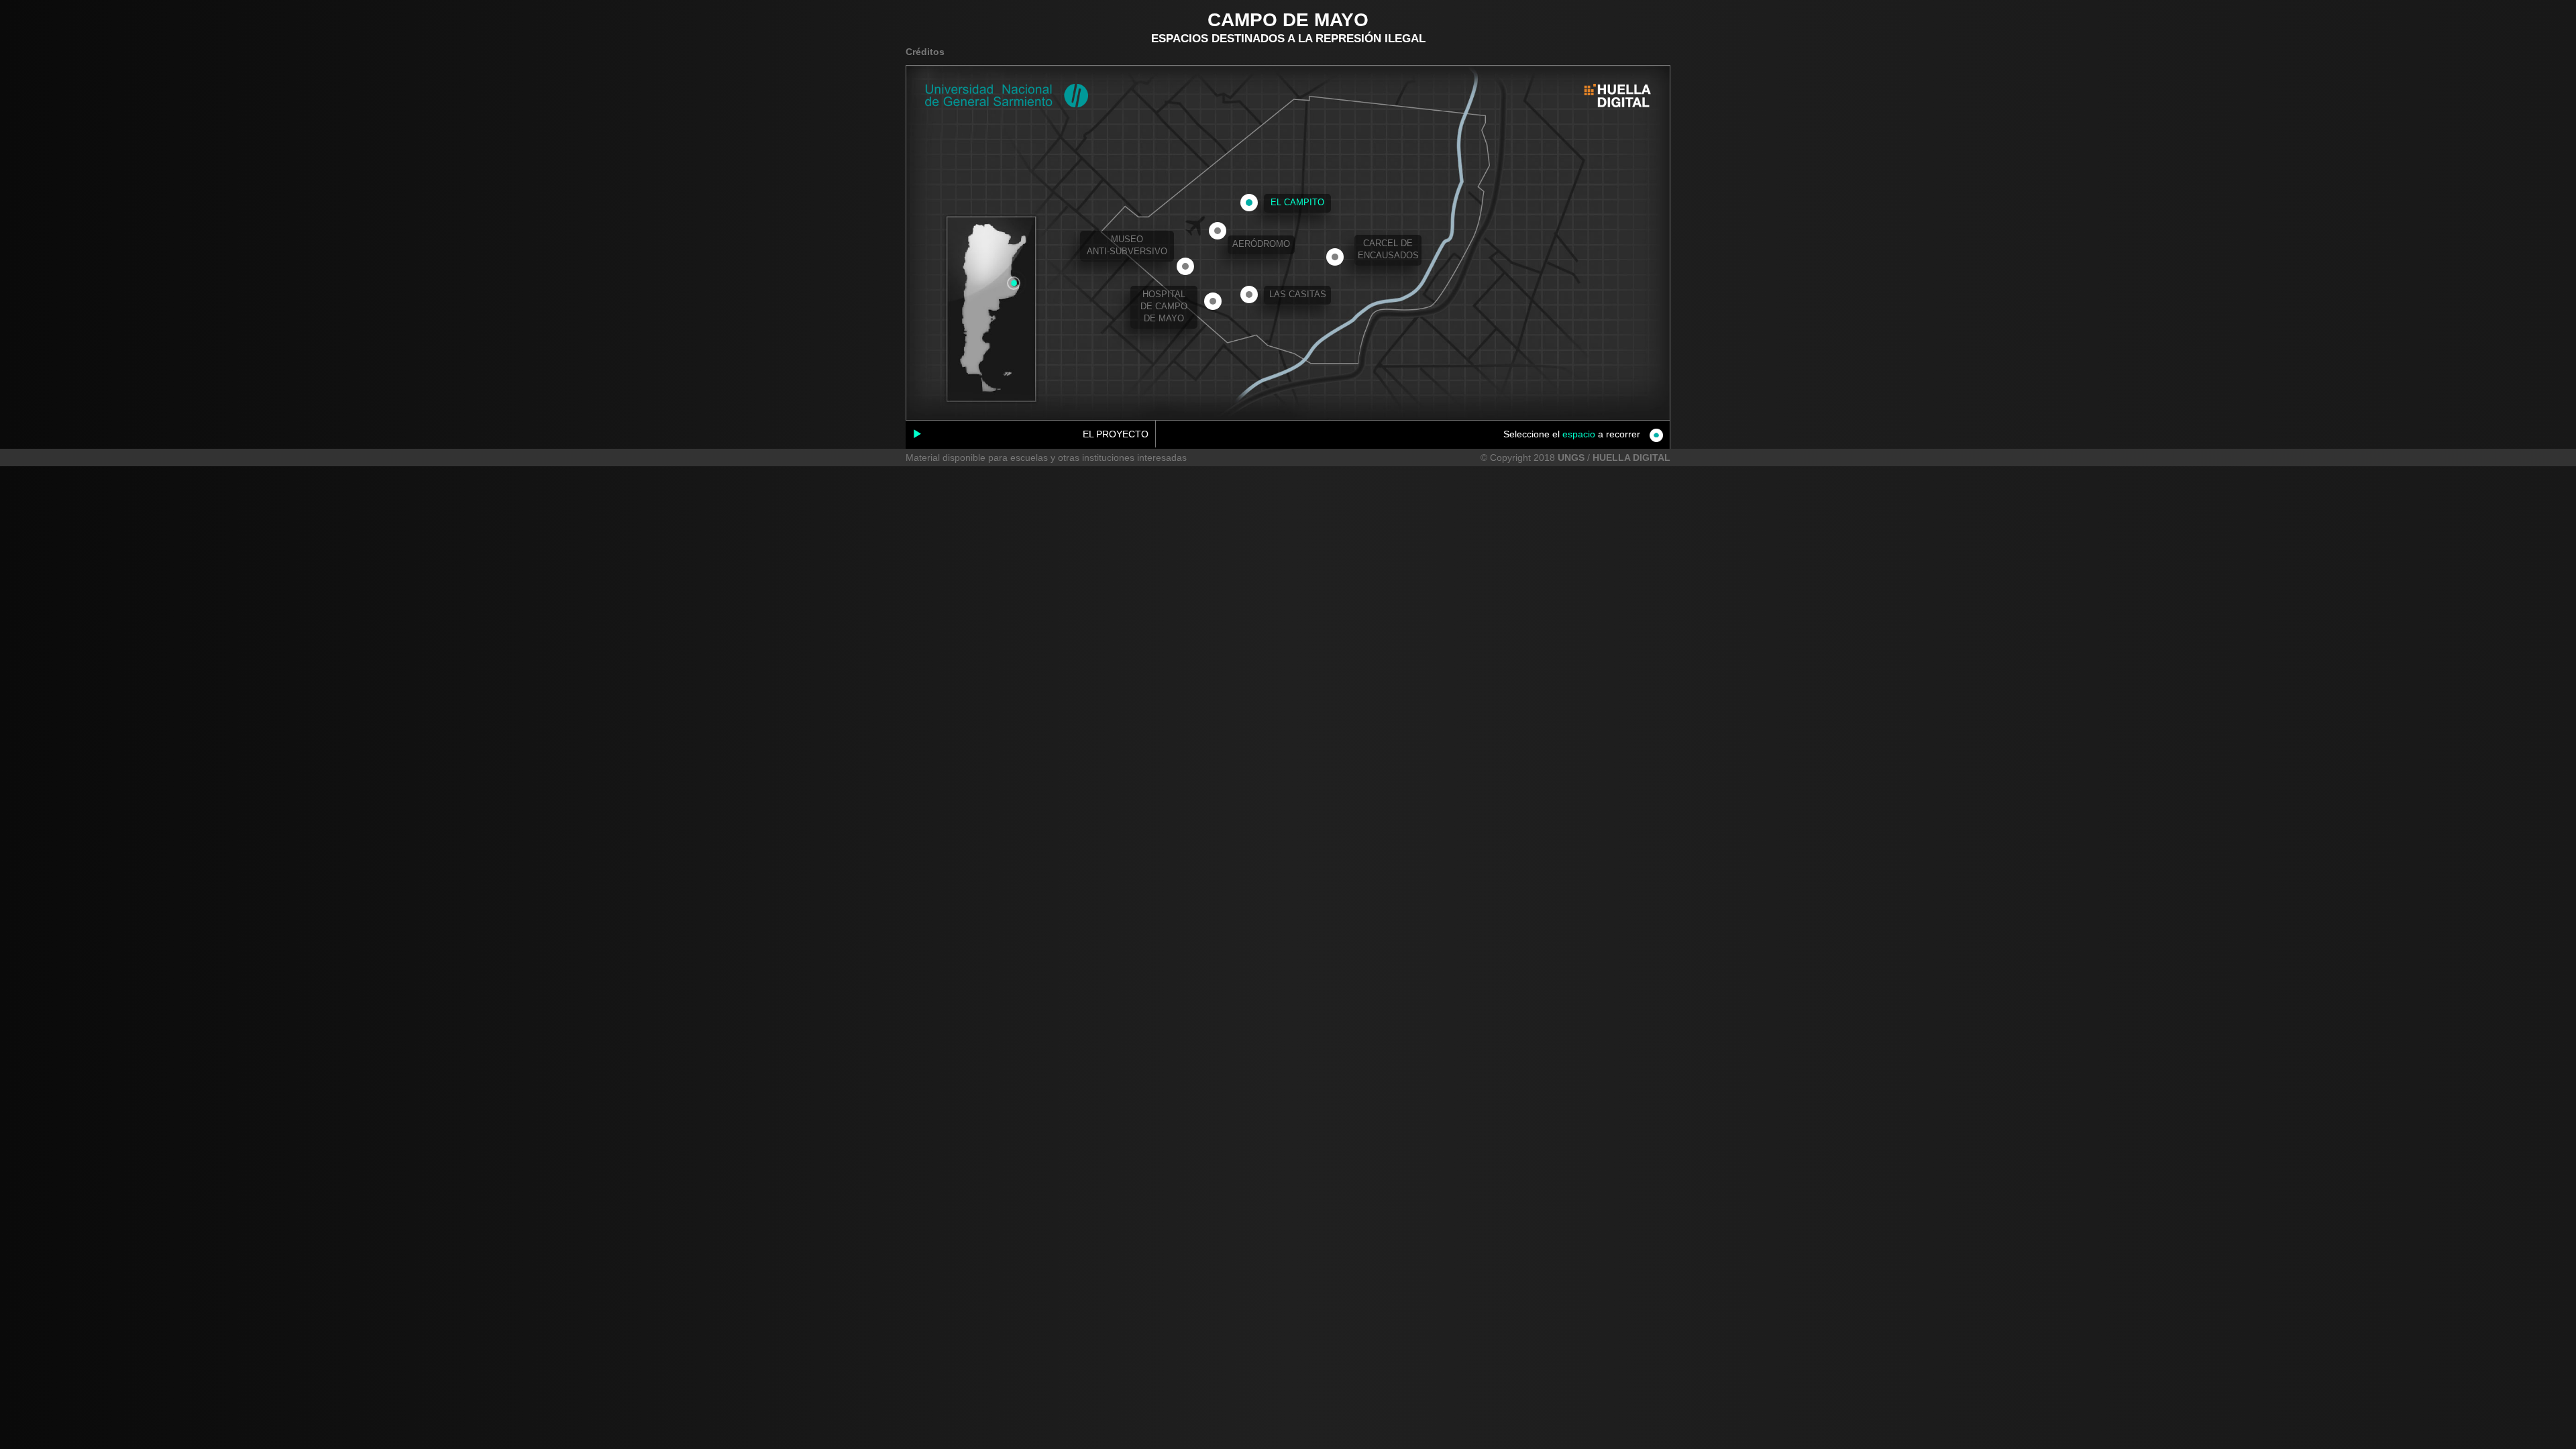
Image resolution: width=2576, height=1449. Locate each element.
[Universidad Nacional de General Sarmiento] (1007, 96)
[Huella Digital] (1617, 96)
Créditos (925, 52)
